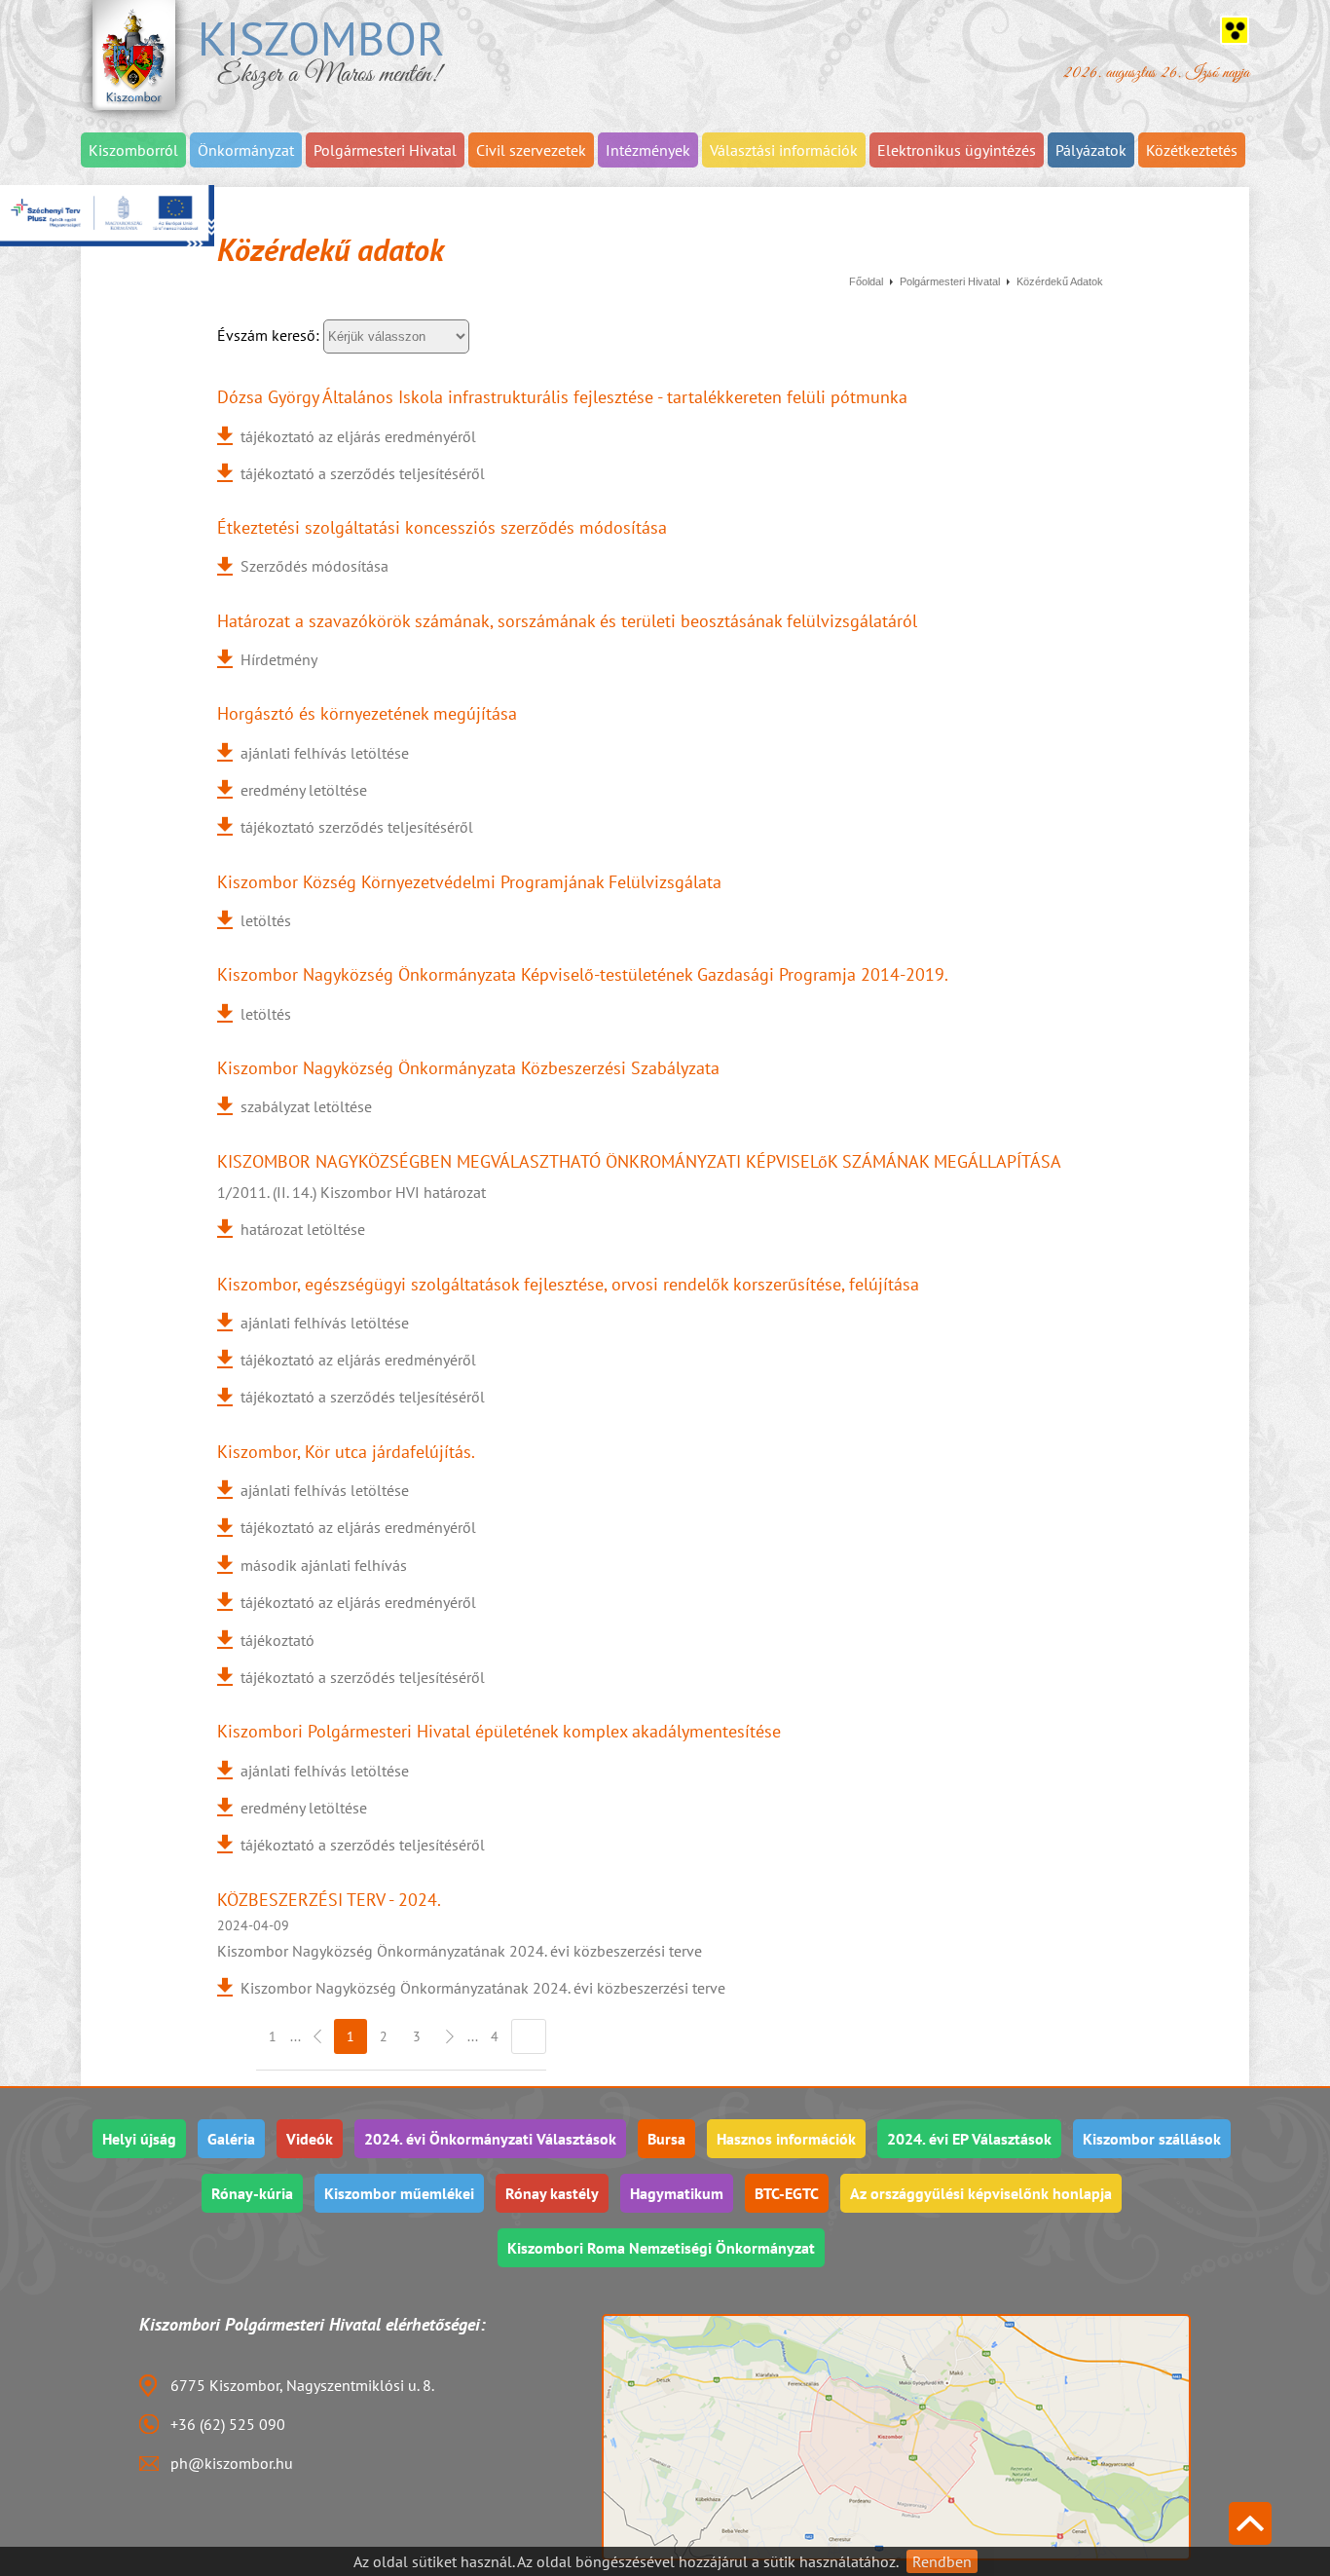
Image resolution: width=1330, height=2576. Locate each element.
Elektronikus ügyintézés (957, 150)
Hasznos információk (786, 2139)
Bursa (666, 2139)
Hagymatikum (677, 2193)
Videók (310, 2139)
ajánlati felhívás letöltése (325, 753)
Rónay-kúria (252, 2193)
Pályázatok (1091, 150)
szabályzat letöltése (306, 1106)
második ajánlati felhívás (324, 1565)
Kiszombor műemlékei (399, 2193)
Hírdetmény (279, 659)
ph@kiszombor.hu (232, 2463)
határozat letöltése (303, 1229)
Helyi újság (139, 2139)
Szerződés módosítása (314, 566)
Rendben (942, 2561)
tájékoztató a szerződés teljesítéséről (363, 473)
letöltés (266, 920)
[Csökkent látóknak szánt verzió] (1235, 30)
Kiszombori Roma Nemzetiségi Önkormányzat (661, 2248)
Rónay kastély (552, 2193)
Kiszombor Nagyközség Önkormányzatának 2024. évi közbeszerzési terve (483, 1988)
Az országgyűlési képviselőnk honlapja (981, 2193)
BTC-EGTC (787, 2193)
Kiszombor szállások (1152, 2139)
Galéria (231, 2139)
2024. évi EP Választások (969, 2139)
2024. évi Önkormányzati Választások (490, 2139)
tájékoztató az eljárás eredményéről (358, 436)
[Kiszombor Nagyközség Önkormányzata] (134, 55)
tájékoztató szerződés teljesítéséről (357, 827)
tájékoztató (277, 1640)
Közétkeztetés (1192, 150)
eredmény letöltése (304, 790)
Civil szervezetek (531, 150)
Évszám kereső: (270, 335)
